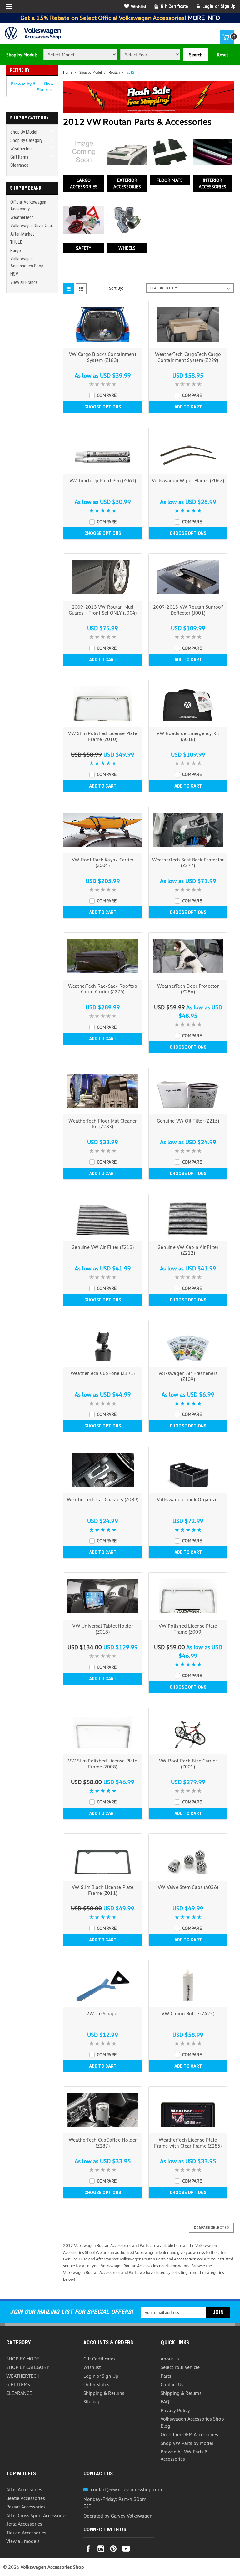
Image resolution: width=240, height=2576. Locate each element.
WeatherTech (22, 149)
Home (68, 72)
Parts (166, 2376)
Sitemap (92, 2401)
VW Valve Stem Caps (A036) (188, 1887)
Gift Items (19, 157)
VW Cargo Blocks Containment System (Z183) (103, 357)
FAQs (166, 2401)
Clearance (19, 165)
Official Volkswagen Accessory (28, 206)
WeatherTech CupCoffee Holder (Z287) (103, 2143)
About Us (170, 2359)
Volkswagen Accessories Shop (27, 262)
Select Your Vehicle (180, 2367)
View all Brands (24, 282)
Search (196, 55)
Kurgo (16, 251)
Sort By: (116, 288)
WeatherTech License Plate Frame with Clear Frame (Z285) (188, 2143)
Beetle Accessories (26, 2498)
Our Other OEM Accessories (189, 2434)
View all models (23, 2541)
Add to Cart (188, 407)
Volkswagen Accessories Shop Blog (192, 2422)
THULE (16, 242)
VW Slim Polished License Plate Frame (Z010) (103, 736)
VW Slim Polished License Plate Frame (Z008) (103, 1764)
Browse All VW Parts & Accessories (184, 2455)
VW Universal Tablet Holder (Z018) (103, 1629)
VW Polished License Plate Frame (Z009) (188, 1629)
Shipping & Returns (104, 2393)
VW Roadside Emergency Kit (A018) (188, 736)
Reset (222, 55)
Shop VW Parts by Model (187, 2443)
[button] (32, 86)
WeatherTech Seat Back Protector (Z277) (188, 862)
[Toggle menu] (9, 7)
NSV (14, 274)
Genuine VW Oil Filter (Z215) (188, 1121)
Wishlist (139, 6)
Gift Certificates (100, 2359)
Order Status (96, 2384)
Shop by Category (26, 140)
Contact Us (172, 2384)
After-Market (22, 234)
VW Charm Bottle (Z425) (188, 2013)
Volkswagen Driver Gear (32, 226)
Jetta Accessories (24, 2524)
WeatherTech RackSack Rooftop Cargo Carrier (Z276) (103, 989)
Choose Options (103, 407)
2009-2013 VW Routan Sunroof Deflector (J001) (188, 610)
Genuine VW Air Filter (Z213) (103, 1247)
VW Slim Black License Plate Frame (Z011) (103, 1890)
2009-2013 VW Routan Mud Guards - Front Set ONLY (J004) (103, 610)
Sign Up (228, 6)
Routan (114, 72)
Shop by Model (24, 132)
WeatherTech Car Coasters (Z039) (103, 1499)
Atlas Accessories (24, 2489)
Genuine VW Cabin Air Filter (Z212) (188, 1250)
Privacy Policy (175, 2410)
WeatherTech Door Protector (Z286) (188, 989)
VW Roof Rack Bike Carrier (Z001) (188, 1764)
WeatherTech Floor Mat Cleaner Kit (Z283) (102, 1124)
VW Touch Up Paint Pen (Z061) (103, 480)
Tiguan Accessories (26, 2533)
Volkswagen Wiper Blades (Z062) (188, 480)
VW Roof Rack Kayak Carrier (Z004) (103, 862)
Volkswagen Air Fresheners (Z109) (188, 1376)
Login (208, 6)
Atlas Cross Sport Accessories (37, 2515)
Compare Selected (211, 2228)
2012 (130, 72)
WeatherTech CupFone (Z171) (103, 1373)
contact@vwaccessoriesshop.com (126, 2489)
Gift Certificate (174, 6)
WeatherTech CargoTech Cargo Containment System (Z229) (188, 357)
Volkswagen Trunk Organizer (188, 1499)
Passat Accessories (26, 2507)
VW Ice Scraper (103, 2013)
